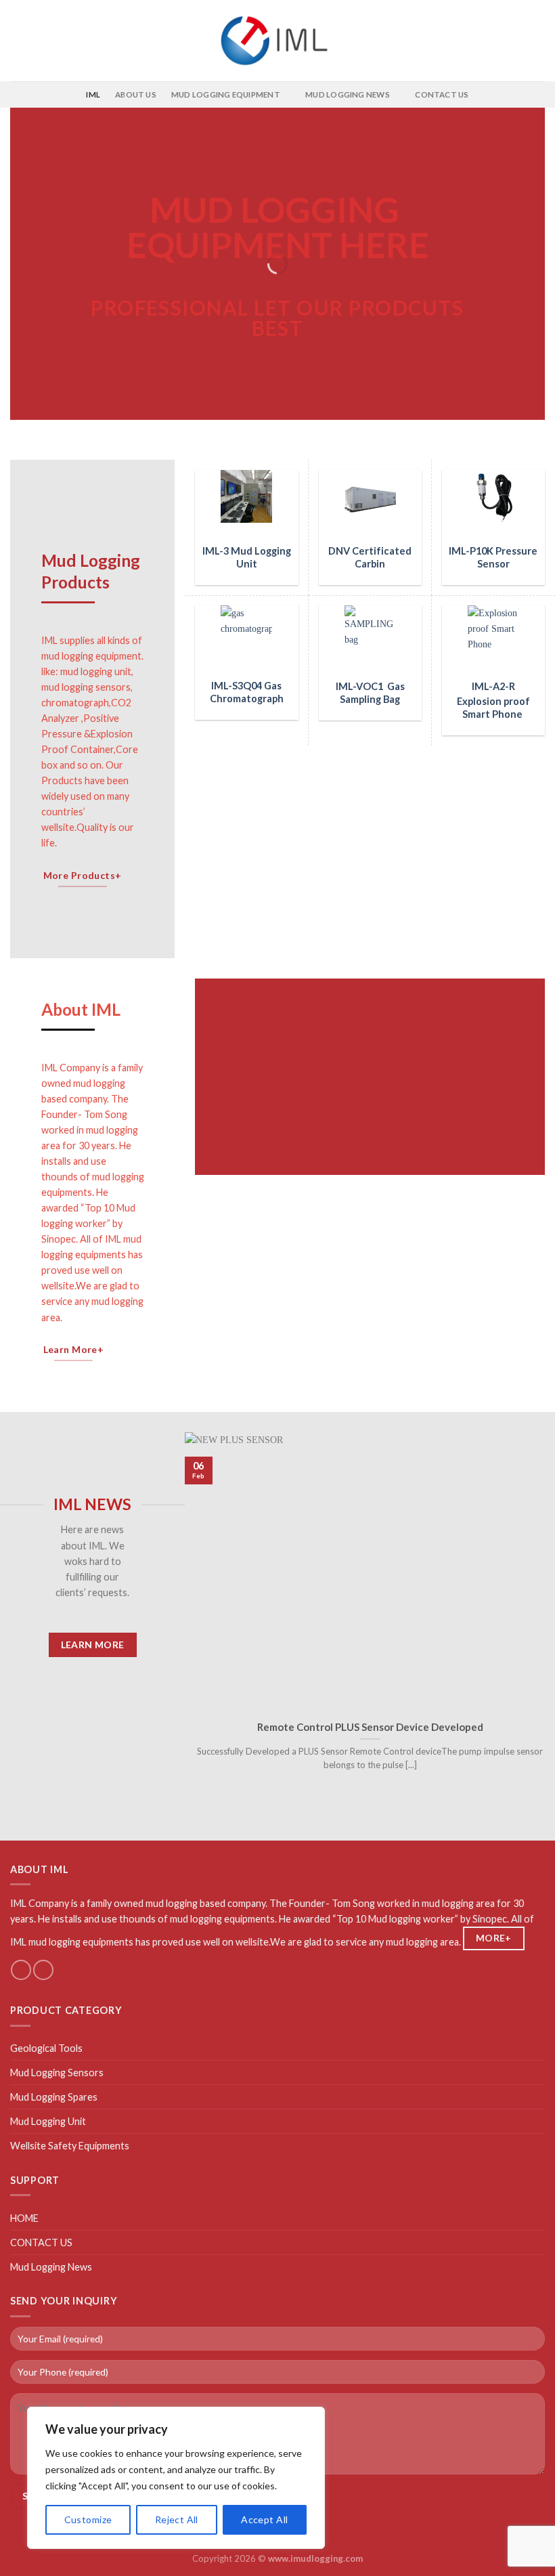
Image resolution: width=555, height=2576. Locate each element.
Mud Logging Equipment (226, 94)
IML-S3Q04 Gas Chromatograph (247, 692)
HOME (24, 2218)
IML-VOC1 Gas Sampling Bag (370, 693)
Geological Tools (46, 2048)
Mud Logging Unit (48, 2121)
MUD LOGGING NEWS (348, 94)
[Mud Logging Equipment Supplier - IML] (277, 40)
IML (93, 94)
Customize (88, 2519)
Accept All (264, 2519)
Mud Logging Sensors (57, 2073)
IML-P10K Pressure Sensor (493, 557)
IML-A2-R (493, 686)
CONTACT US (442, 94)
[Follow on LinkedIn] (43, 1970)
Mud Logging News (51, 2267)
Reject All (177, 2519)
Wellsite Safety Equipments (70, 2146)
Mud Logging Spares (54, 2097)
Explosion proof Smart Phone (493, 708)
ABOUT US (136, 94)
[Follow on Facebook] (21, 1970)
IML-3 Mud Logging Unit (247, 557)
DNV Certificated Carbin (370, 557)
